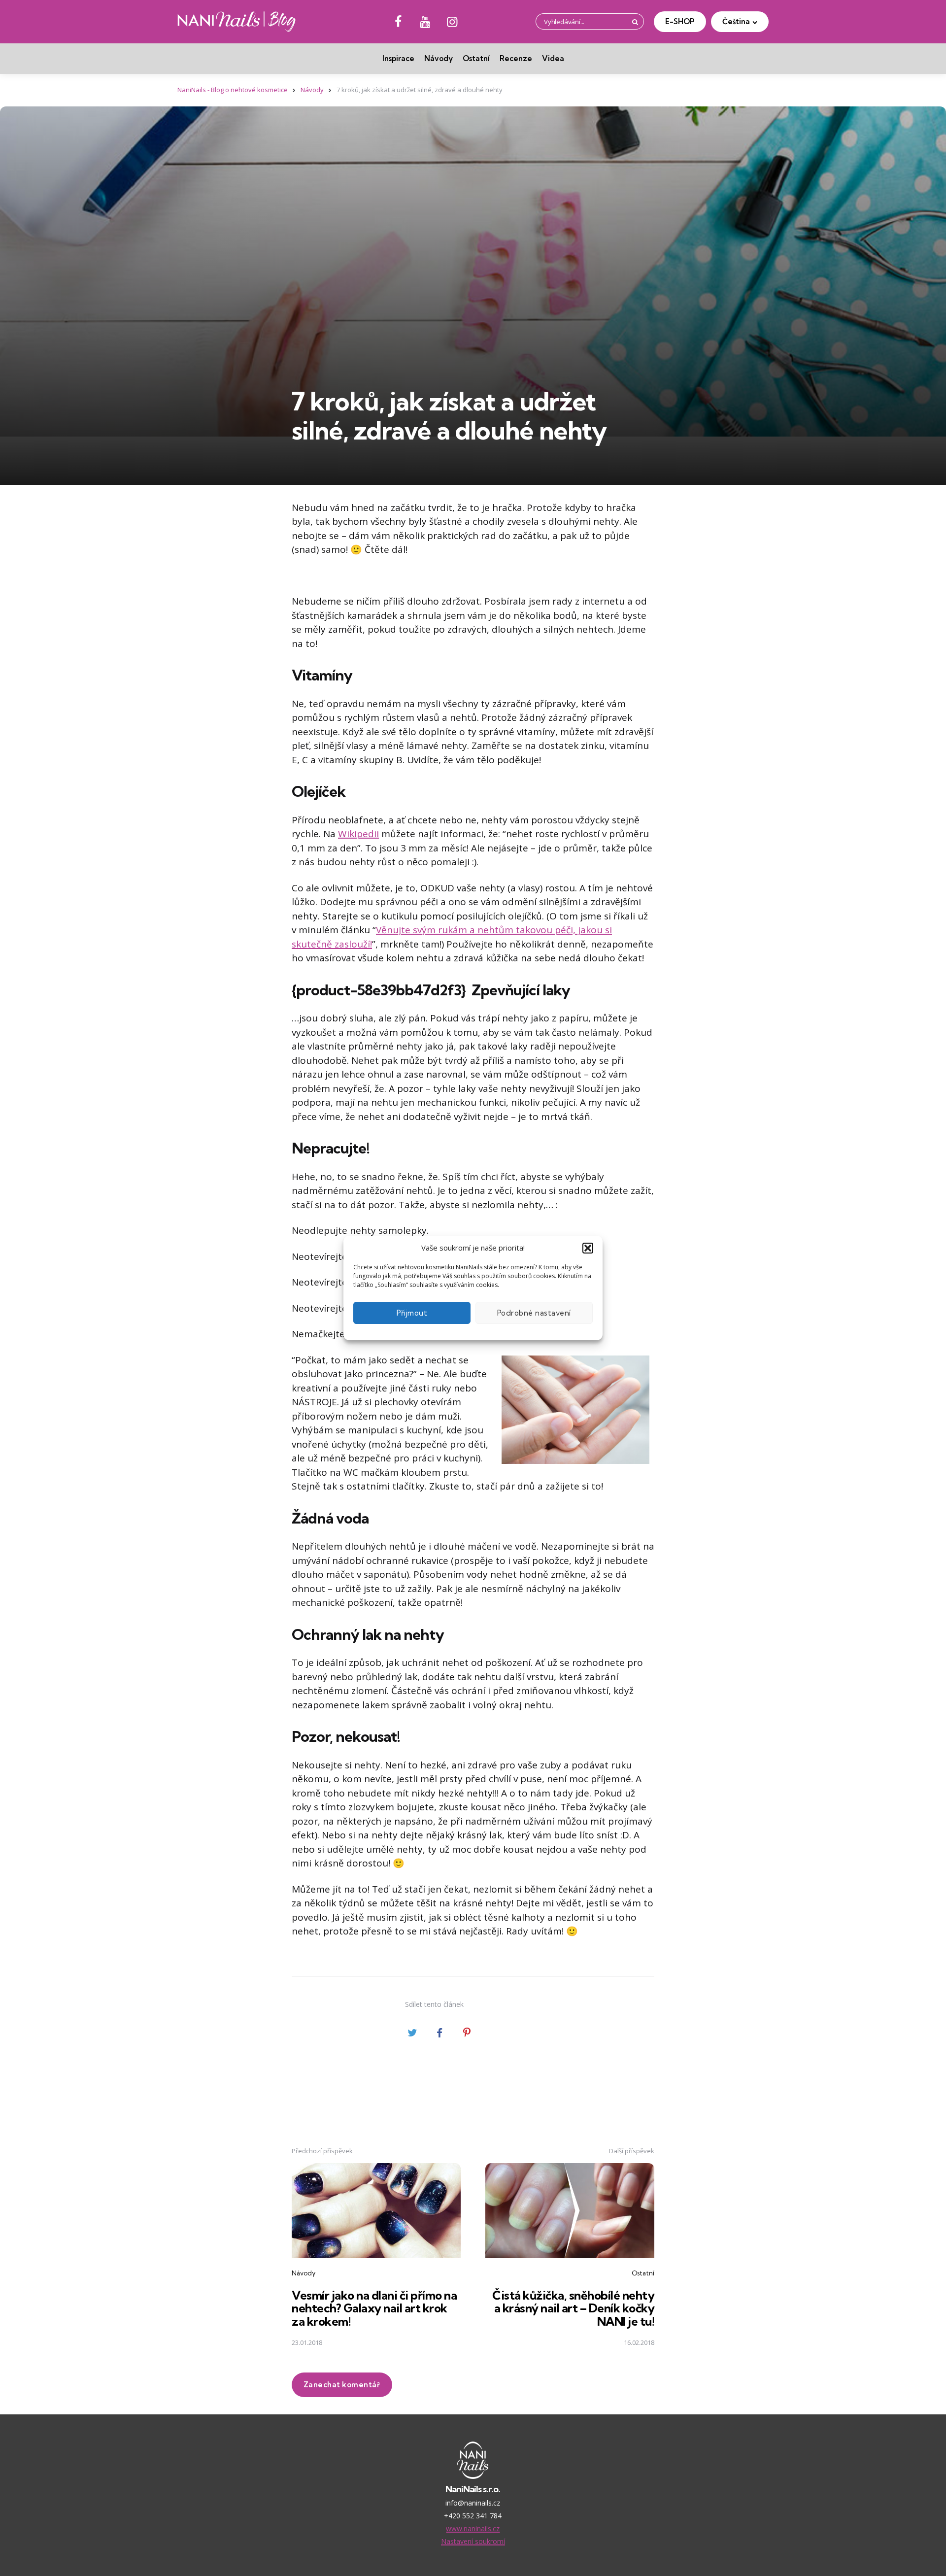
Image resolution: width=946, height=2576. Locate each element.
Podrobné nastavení (534, 1313)
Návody (439, 58)
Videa (553, 58)
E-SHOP (680, 21)
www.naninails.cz (473, 2528)
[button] (588, 1248)
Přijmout (412, 1313)
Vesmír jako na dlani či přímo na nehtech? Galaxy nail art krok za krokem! (374, 2308)
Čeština (736, 21)
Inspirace (398, 58)
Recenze (516, 58)
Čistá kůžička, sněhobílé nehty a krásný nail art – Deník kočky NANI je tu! (573, 2308)
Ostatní (476, 58)
